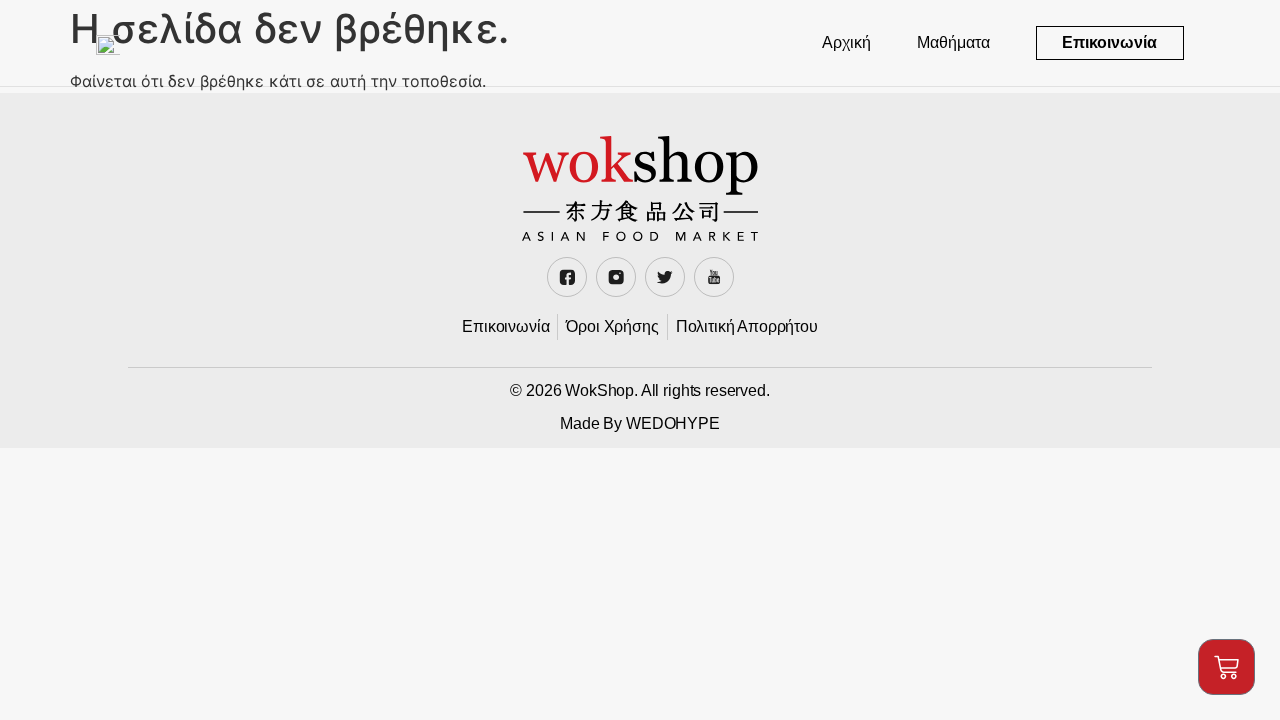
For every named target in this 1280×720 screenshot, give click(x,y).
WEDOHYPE (673, 423)
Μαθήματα (953, 42)
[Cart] (1226, 667)
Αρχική (846, 42)
